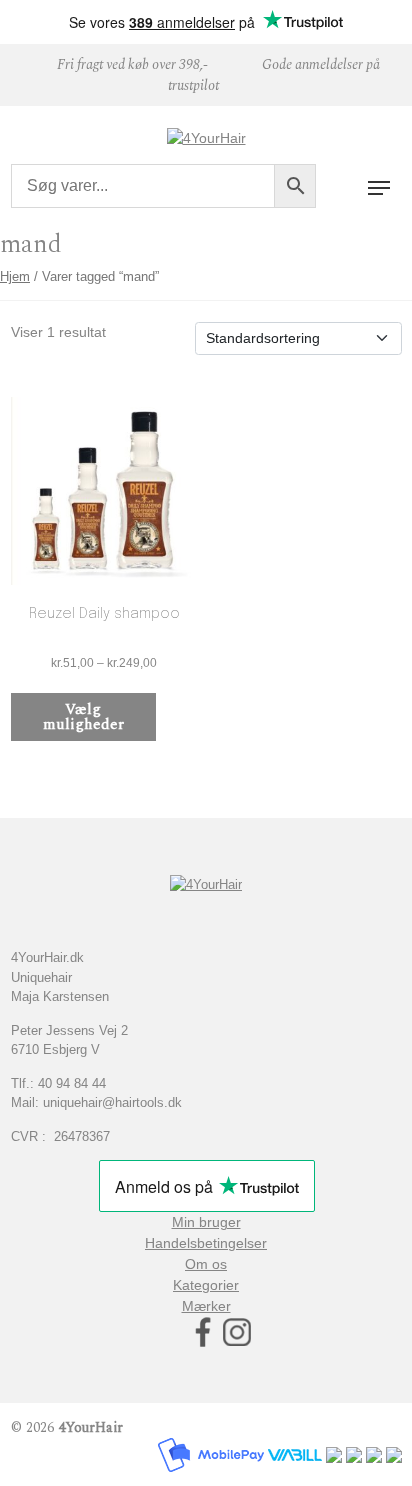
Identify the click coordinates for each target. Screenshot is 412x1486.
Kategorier (206, 1285)
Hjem (15, 276)
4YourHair (90, 1427)
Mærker (206, 1306)
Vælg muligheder (83, 717)
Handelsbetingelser (206, 1243)
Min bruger (206, 1222)
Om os (206, 1264)
